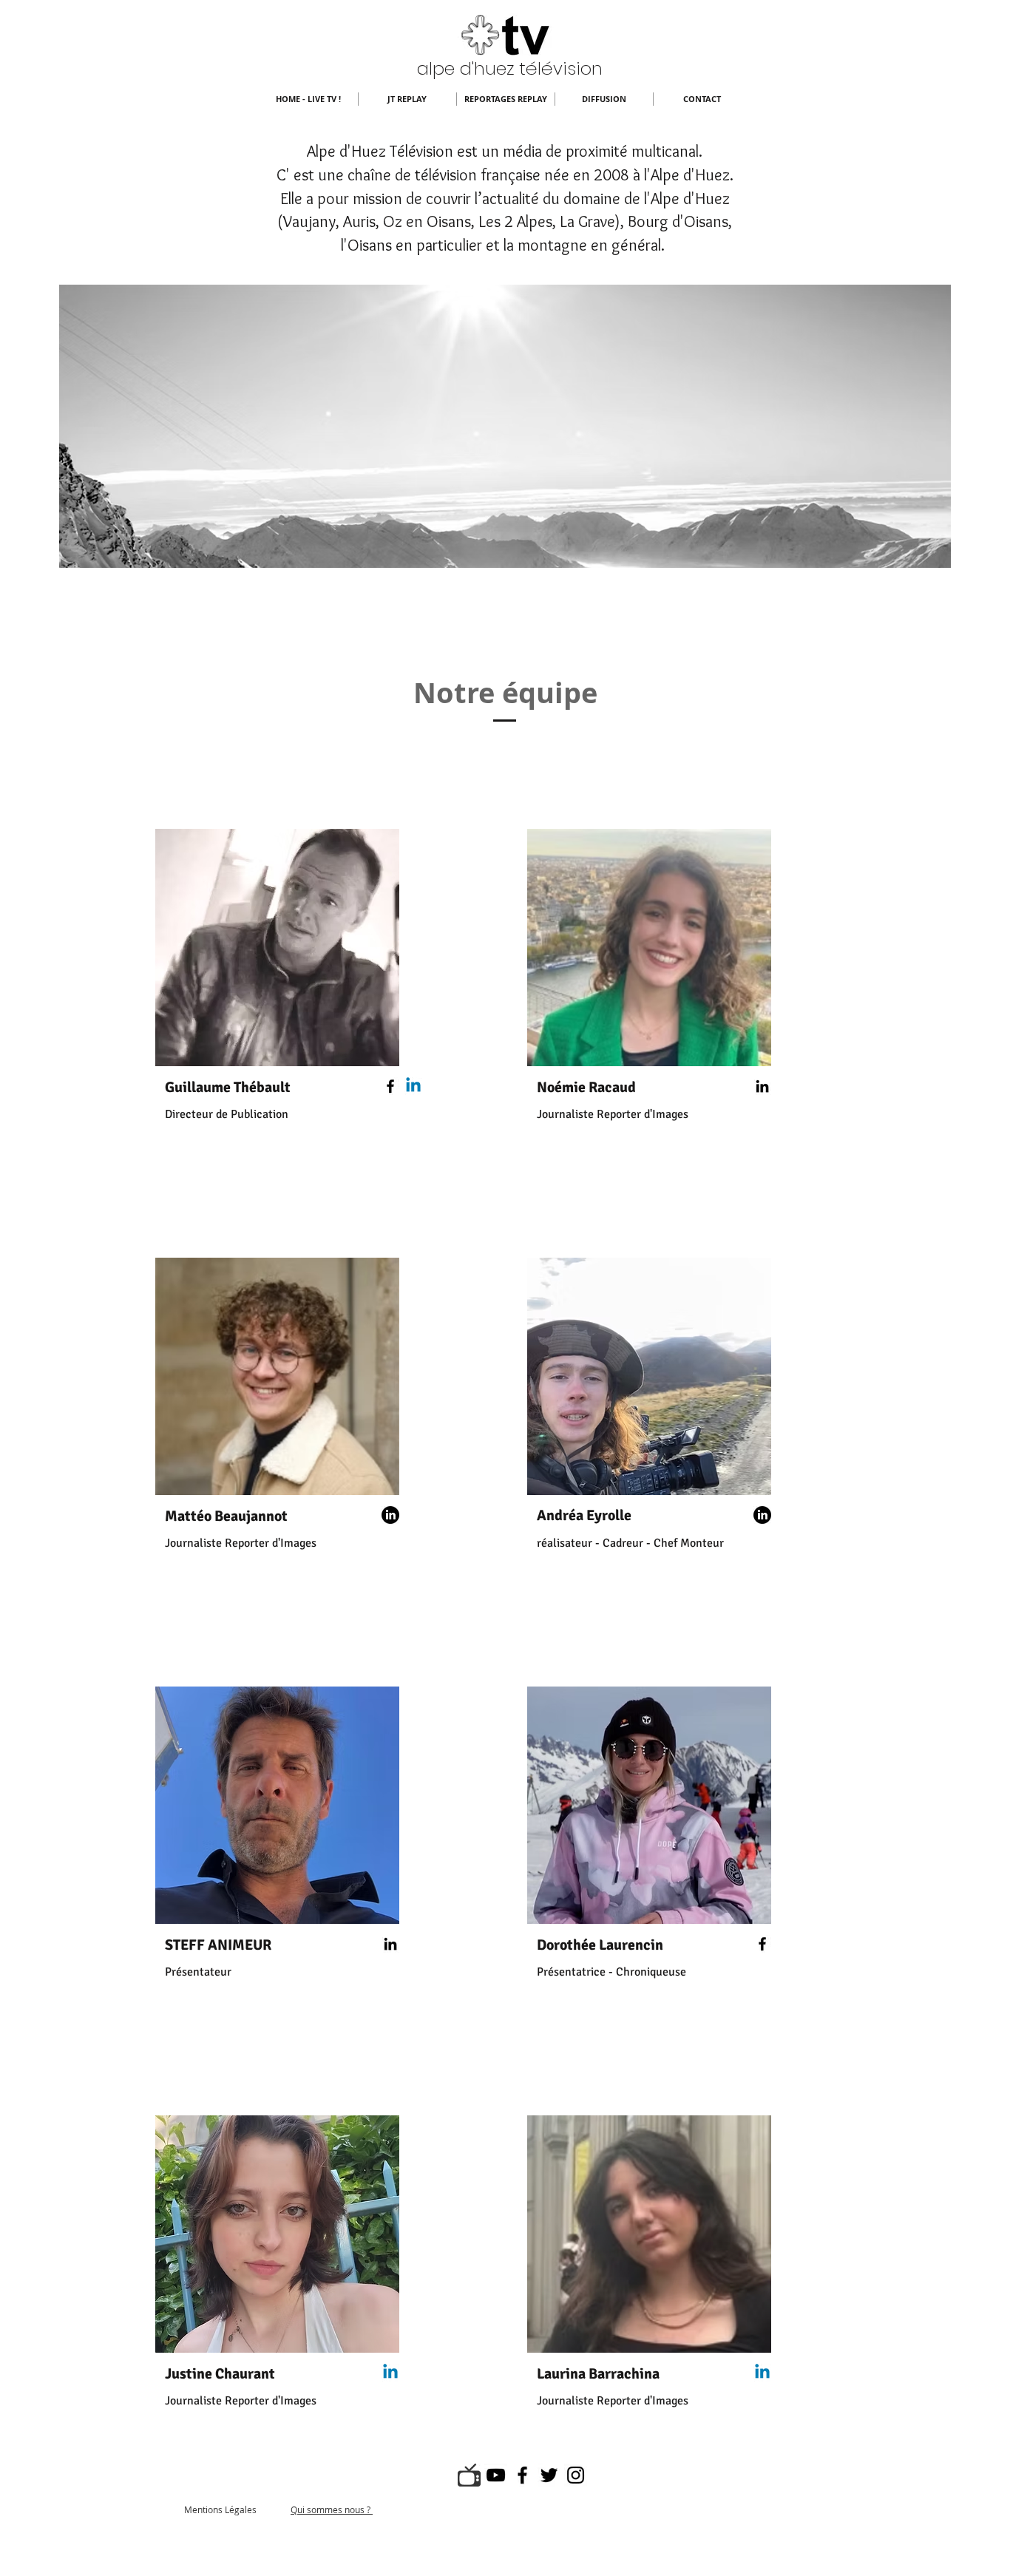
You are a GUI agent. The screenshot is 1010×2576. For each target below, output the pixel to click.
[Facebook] (390, 1086)
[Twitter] (549, 2475)
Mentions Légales (220, 2509)
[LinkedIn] (762, 1086)
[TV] (469, 2475)
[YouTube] (496, 2475)
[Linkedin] (413, 1086)
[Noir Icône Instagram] (576, 2475)
